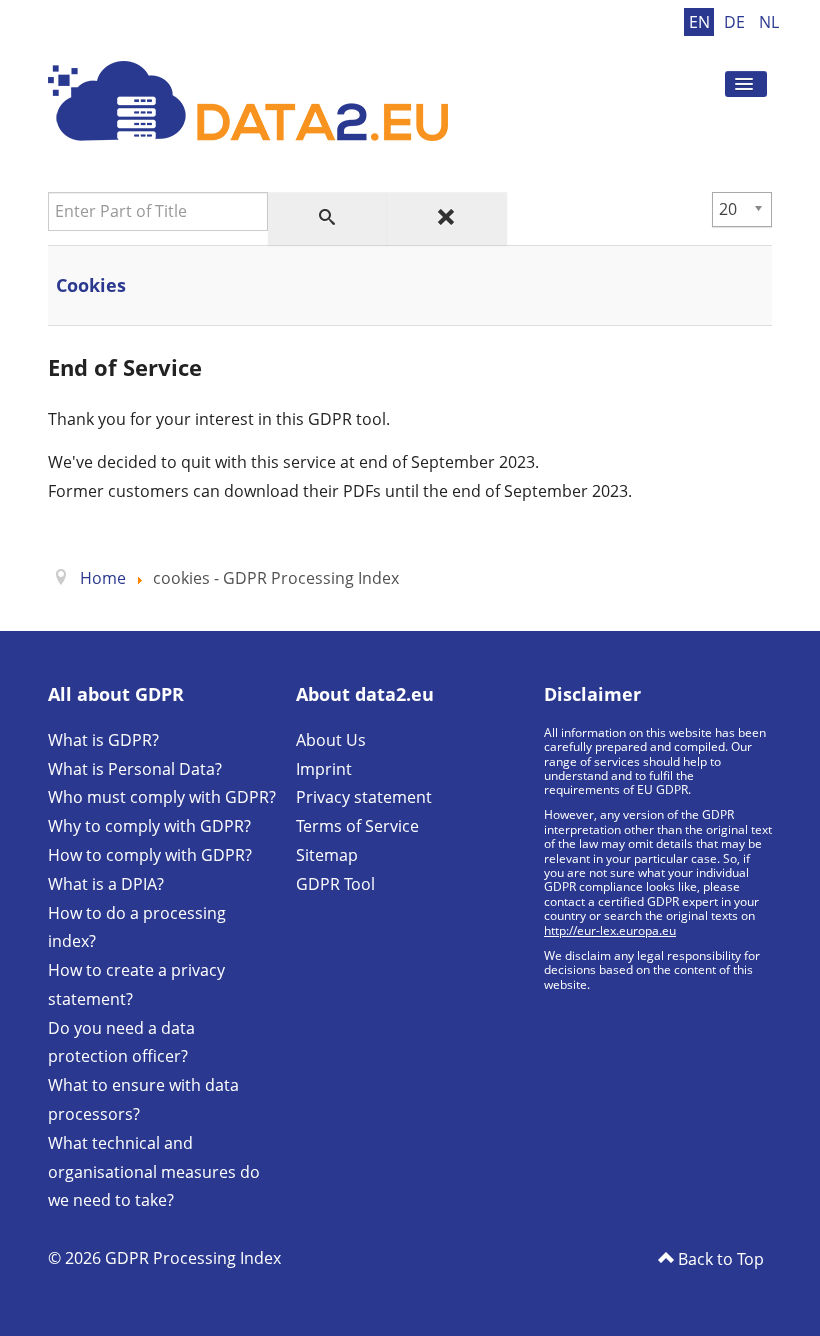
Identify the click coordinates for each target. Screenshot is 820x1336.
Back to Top (719, 1259)
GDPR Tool (335, 884)
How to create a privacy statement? (136, 984)
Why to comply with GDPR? (149, 826)
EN (701, 22)
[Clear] (447, 218)
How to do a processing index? (137, 927)
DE (736, 22)
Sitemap (327, 855)
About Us (331, 740)
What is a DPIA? (106, 884)
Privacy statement (364, 797)
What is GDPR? (103, 740)
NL (769, 22)
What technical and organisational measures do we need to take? (154, 1172)
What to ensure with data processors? (143, 1099)
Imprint (324, 769)
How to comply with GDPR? (150, 855)
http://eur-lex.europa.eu (610, 930)
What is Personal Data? (135, 769)
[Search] (328, 218)
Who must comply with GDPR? (162, 797)
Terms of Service (357, 826)
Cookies (91, 285)
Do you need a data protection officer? (121, 1042)
